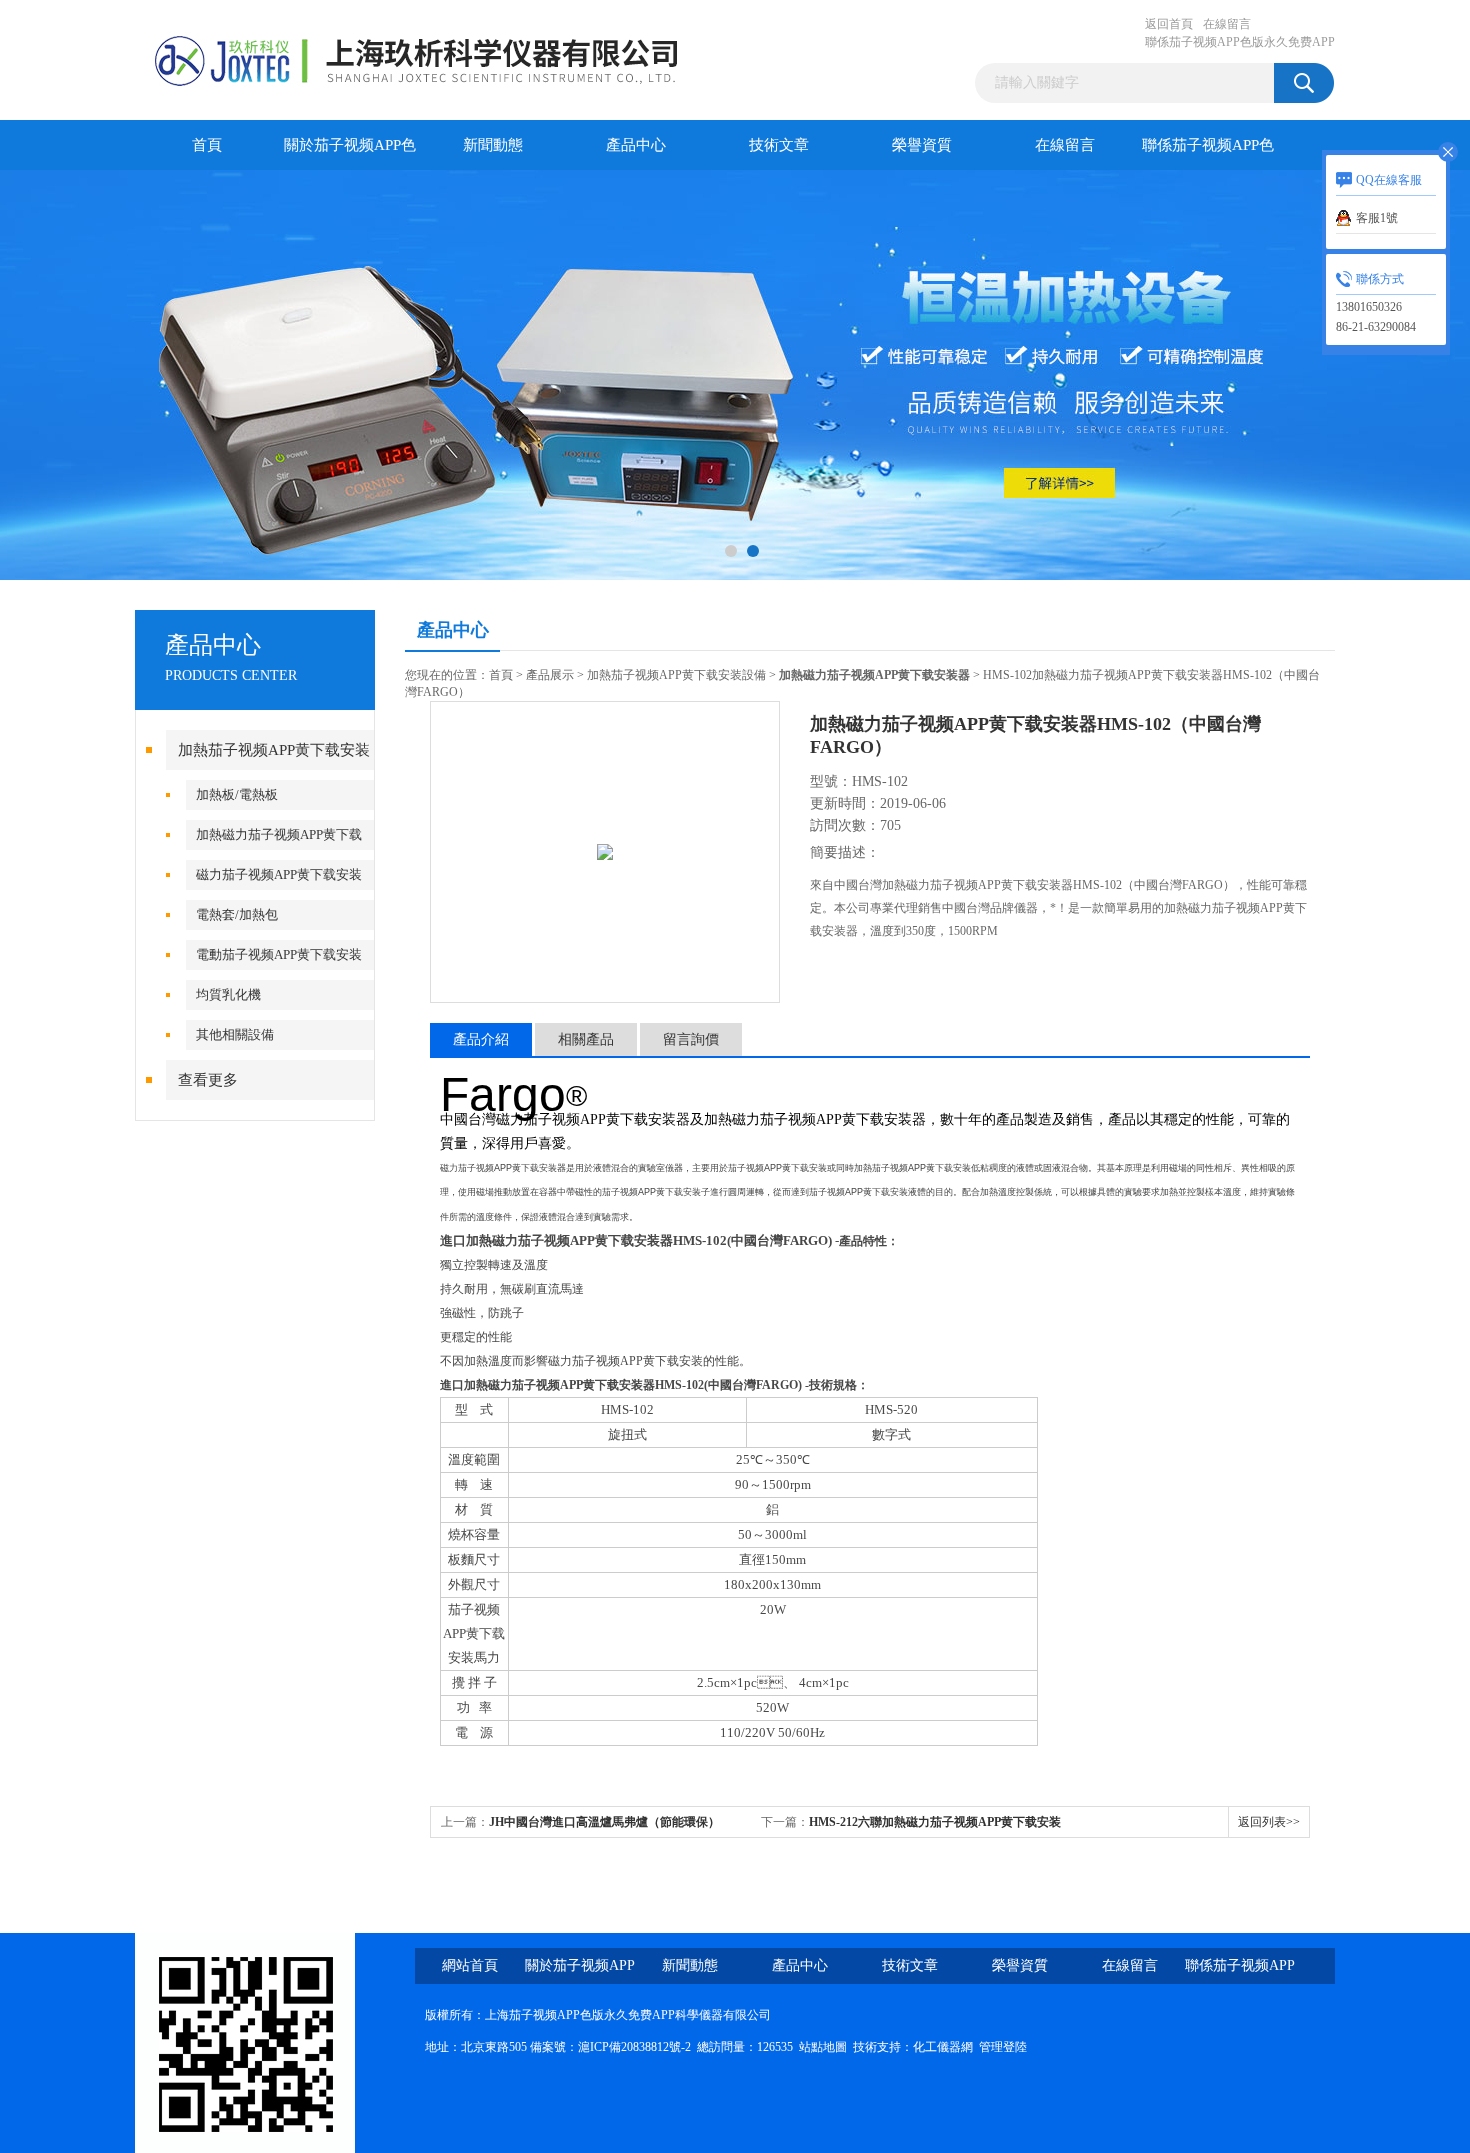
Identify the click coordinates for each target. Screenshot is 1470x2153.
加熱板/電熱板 (237, 794)
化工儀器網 (943, 2047)
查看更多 (208, 1080)
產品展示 (550, 675)
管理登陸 (1003, 2047)
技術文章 (779, 145)
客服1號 (1377, 218)
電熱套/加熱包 (237, 914)
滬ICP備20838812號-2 (634, 2047)
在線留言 (1227, 24)
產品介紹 (481, 1039)
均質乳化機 (228, 994)
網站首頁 (470, 1965)
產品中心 (636, 145)
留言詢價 (691, 1039)
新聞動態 (493, 145)
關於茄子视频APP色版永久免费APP (350, 153)
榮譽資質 (922, 145)
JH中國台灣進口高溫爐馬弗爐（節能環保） (604, 1822)
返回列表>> (1269, 1822)
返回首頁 (1169, 24)
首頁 (207, 145)
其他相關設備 (235, 1034)
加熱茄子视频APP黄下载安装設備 (676, 675)
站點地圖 (823, 2047)
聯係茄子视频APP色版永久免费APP (1240, 42)
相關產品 (586, 1039)
